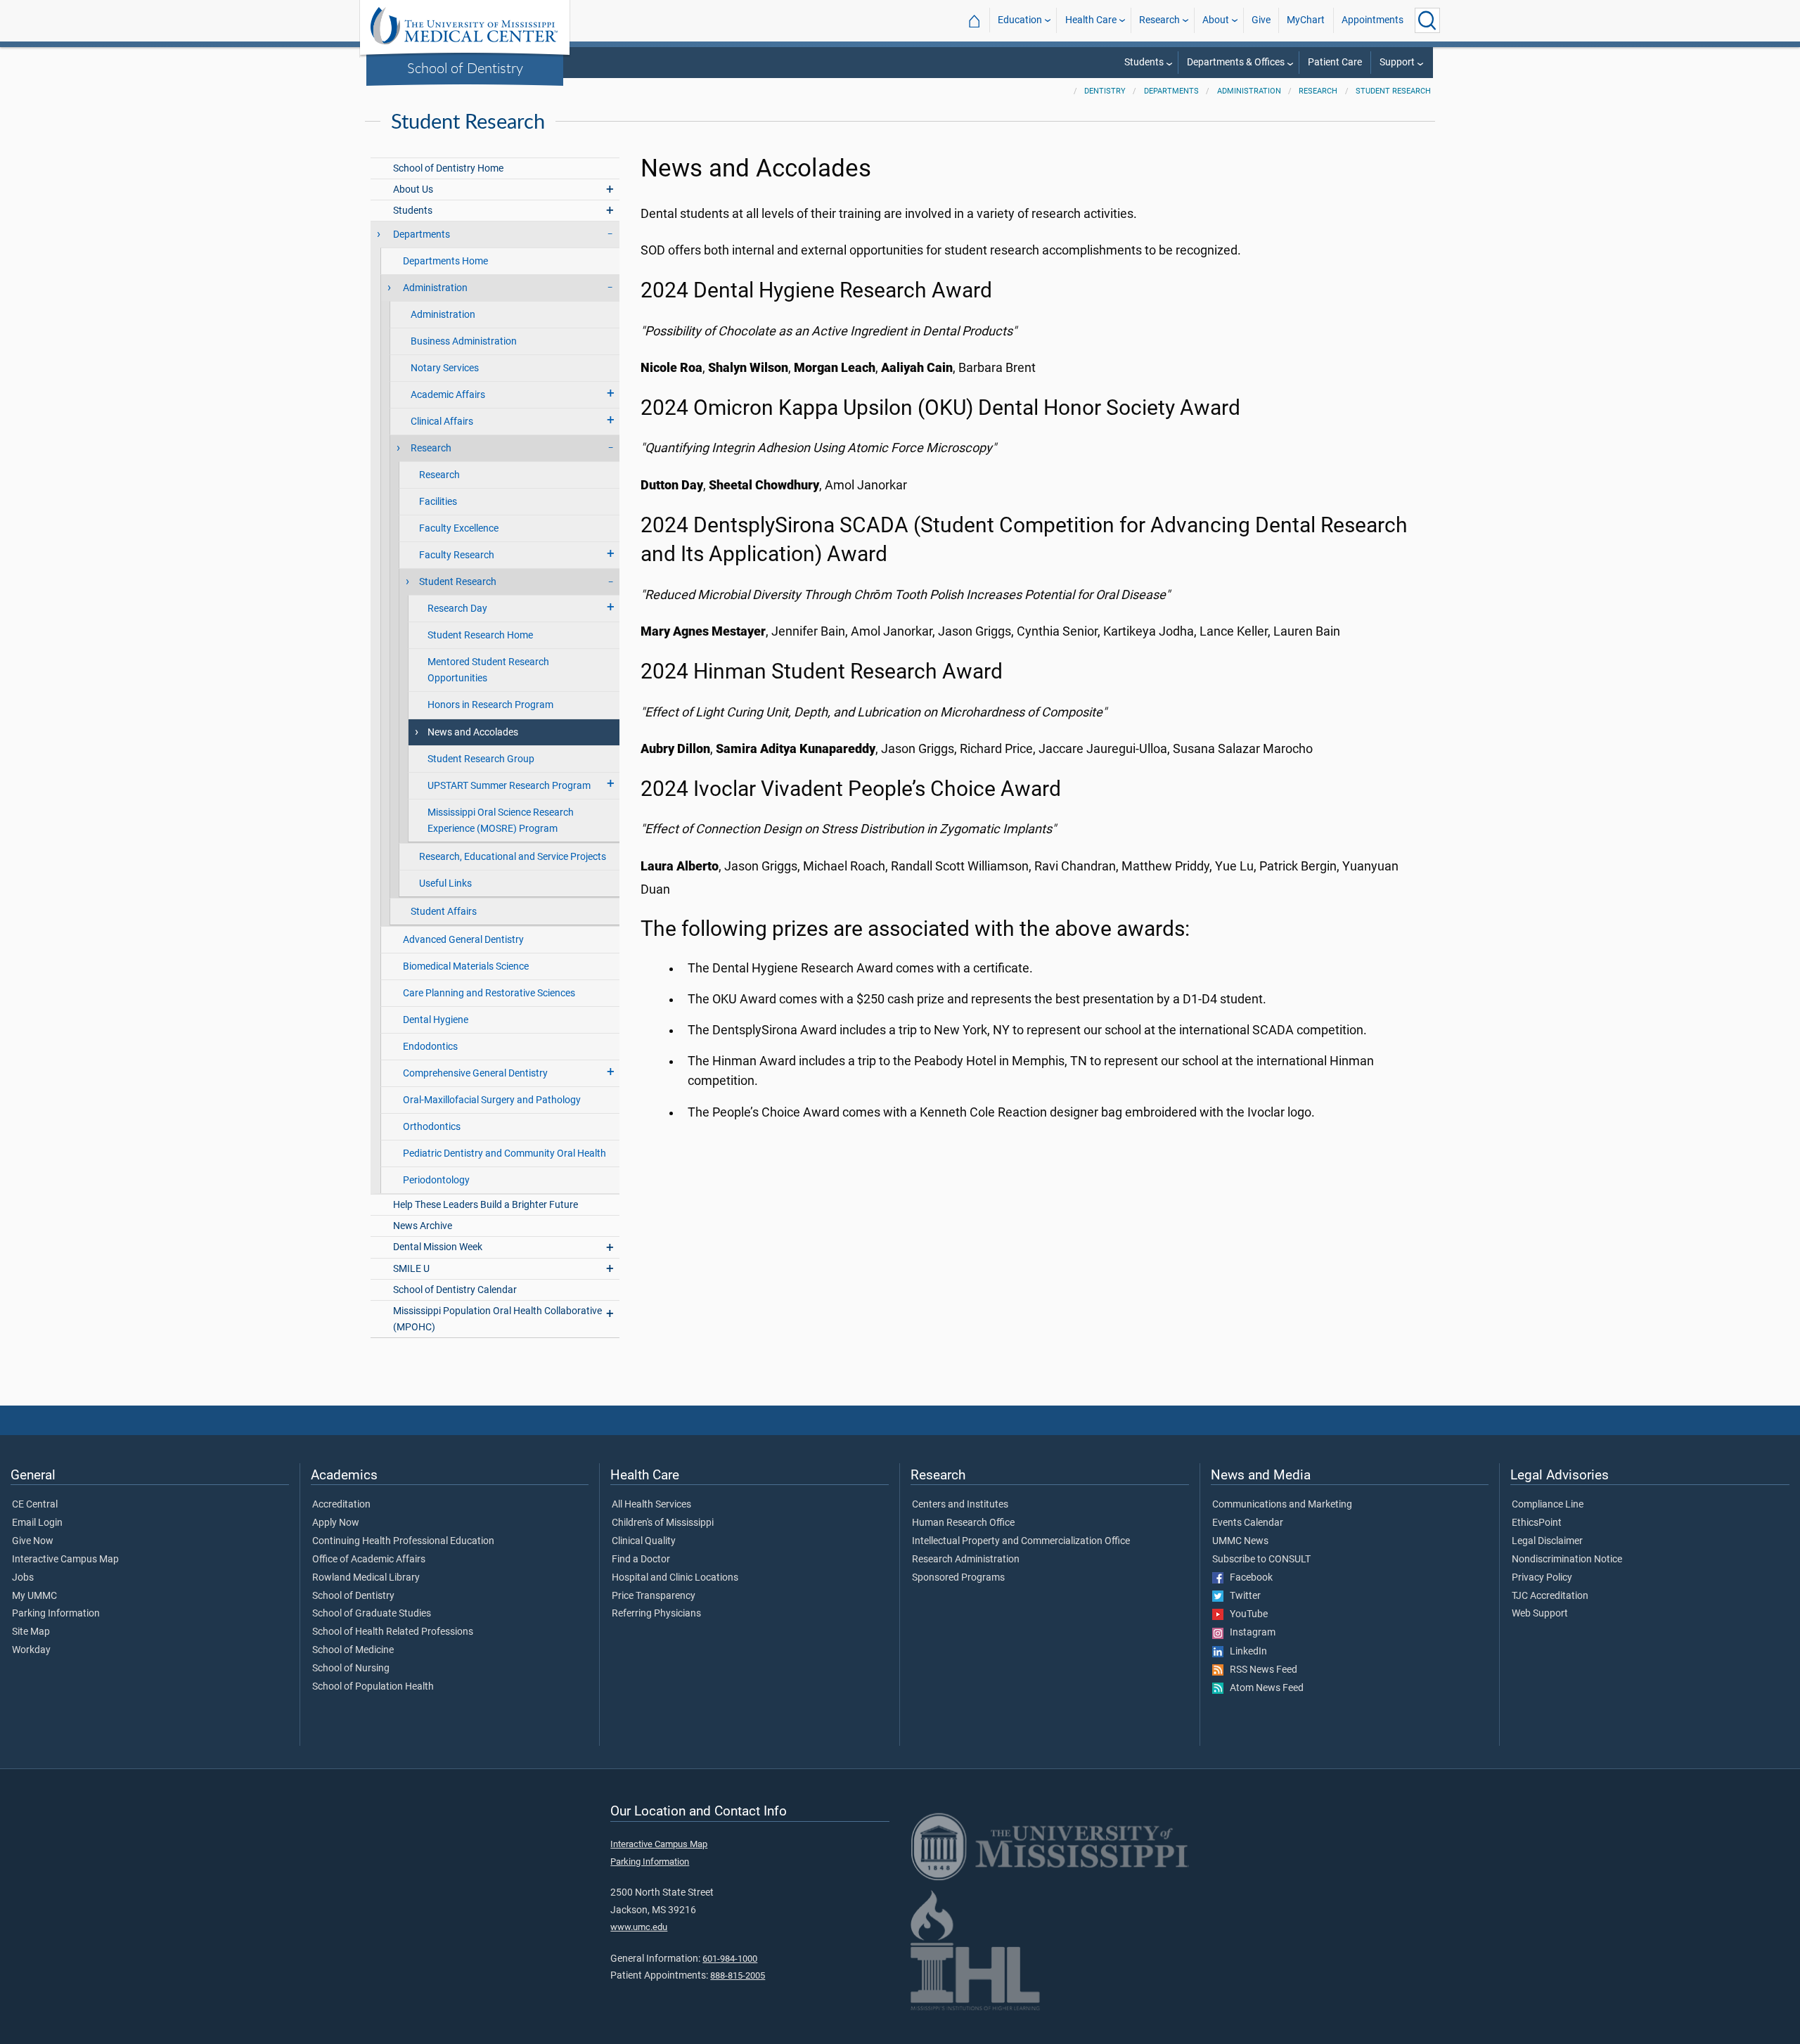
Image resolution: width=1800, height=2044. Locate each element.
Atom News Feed (1264, 1688)
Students (1144, 62)
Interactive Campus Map (65, 1560)
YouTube (1246, 1614)
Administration (1249, 91)
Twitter (1242, 1596)
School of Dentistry (465, 68)
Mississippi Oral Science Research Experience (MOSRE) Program (501, 821)
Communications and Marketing (1282, 1505)
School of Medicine (353, 1650)
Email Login (37, 1523)
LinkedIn (1245, 1652)
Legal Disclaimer (1547, 1541)
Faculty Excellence (459, 528)
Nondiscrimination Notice (1567, 1560)
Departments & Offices (1236, 62)
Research (1159, 20)
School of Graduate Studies (372, 1614)
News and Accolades (473, 732)
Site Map (31, 1632)
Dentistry (1105, 91)
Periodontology (436, 1180)
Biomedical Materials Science (466, 966)
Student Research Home (480, 635)
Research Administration (966, 1560)
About (1216, 20)
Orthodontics (432, 1127)
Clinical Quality (644, 1541)
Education (1020, 20)
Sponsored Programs (958, 1578)
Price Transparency (654, 1596)
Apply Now (336, 1523)
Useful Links (445, 883)
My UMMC (34, 1596)
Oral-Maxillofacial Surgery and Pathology (492, 1100)
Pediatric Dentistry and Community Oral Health (504, 1153)
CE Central (35, 1505)
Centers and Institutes (960, 1505)
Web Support (1540, 1614)
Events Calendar (1248, 1523)
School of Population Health (373, 1687)
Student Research (1393, 91)
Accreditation (341, 1505)
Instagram (1249, 1633)
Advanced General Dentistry (463, 940)
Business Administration (464, 341)
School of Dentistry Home (448, 168)
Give (1261, 20)
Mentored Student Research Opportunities (488, 670)
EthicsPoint (1537, 1523)
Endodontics (430, 1047)
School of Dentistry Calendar (455, 1290)
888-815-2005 (738, 1975)
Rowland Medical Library (366, 1578)
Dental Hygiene (436, 1020)
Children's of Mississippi (663, 1523)
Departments (1171, 91)
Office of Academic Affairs (369, 1560)
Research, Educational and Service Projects (513, 857)
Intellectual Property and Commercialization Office (1021, 1541)
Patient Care (1335, 62)
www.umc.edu (639, 1927)
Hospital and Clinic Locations (675, 1578)
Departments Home (445, 261)
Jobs (23, 1578)
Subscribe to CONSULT (1261, 1560)
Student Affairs (444, 912)
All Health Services (651, 1505)
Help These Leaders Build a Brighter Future (486, 1205)
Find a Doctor (641, 1560)
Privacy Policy (1542, 1578)
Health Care (1091, 20)
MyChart (1306, 20)
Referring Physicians (656, 1614)
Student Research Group (481, 759)
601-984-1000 (730, 1959)
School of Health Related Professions (393, 1632)
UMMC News (1240, 1541)
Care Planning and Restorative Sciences (489, 993)
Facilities (438, 502)
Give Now (33, 1541)
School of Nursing (351, 1669)
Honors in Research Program (490, 705)
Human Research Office (963, 1523)
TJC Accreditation (1550, 1596)
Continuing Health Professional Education (403, 1541)
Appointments (1372, 20)
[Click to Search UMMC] (1427, 20)
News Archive (423, 1226)
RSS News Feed (1260, 1670)
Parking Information (56, 1614)
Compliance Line (1548, 1505)
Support (1397, 62)
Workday (31, 1650)
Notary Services (445, 368)
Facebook (1248, 1578)
